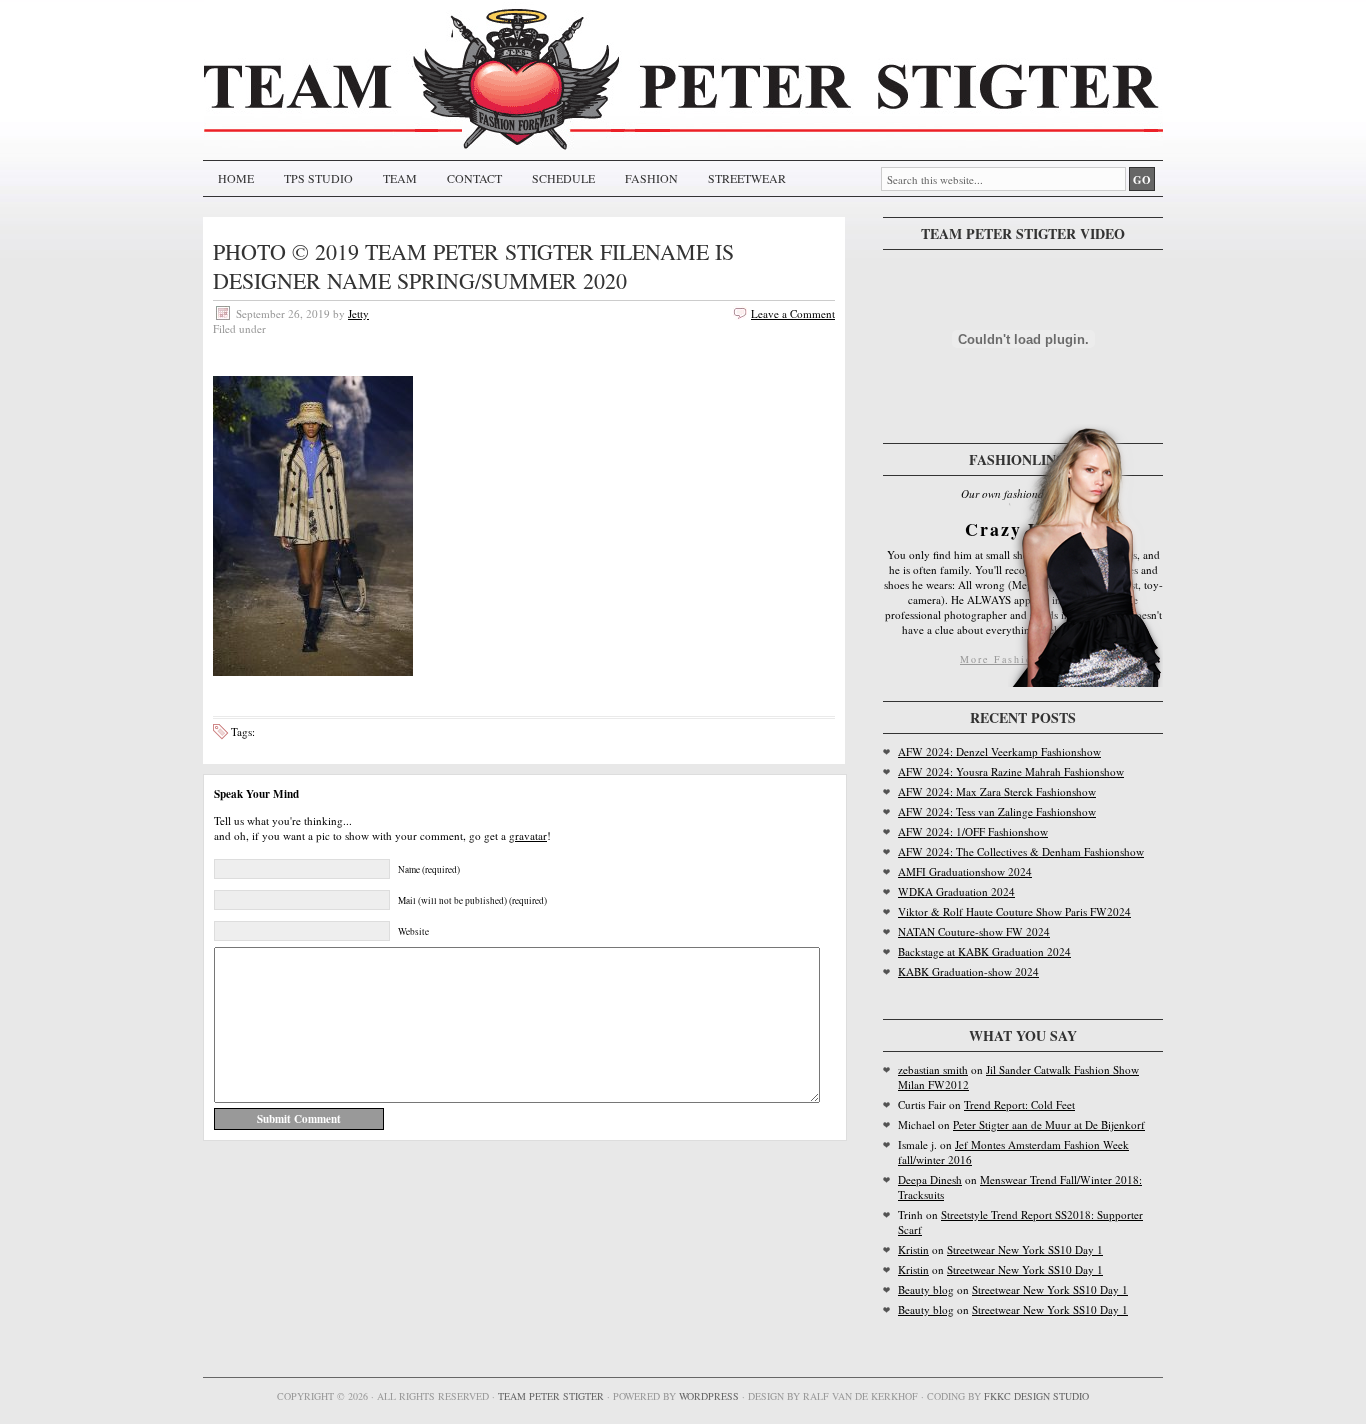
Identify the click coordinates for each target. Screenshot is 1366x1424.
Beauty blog (926, 1289)
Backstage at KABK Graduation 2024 (984, 951)
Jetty (358, 313)
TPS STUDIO (318, 178)
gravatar (528, 835)
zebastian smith (933, 1069)
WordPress (709, 1396)
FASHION (651, 178)
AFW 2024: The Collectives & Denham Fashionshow (1021, 851)
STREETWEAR (747, 178)
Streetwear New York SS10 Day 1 (1025, 1249)
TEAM (400, 178)
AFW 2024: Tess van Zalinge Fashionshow (997, 811)
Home (236, 178)
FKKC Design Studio (1036, 1396)
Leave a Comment (793, 313)
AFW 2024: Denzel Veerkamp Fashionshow (999, 751)
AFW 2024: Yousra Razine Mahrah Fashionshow (1011, 771)
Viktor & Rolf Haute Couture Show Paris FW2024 (1014, 911)
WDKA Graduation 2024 (956, 891)
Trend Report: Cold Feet (1019, 1104)
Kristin (913, 1249)
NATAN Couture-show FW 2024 (974, 931)
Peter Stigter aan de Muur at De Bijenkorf (1049, 1124)
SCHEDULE (563, 178)
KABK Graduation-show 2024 (968, 971)
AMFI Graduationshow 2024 (965, 871)
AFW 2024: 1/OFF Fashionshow (973, 831)
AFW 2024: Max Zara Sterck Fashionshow (997, 791)
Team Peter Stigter (551, 1396)
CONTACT (474, 178)
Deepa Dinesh (930, 1179)
